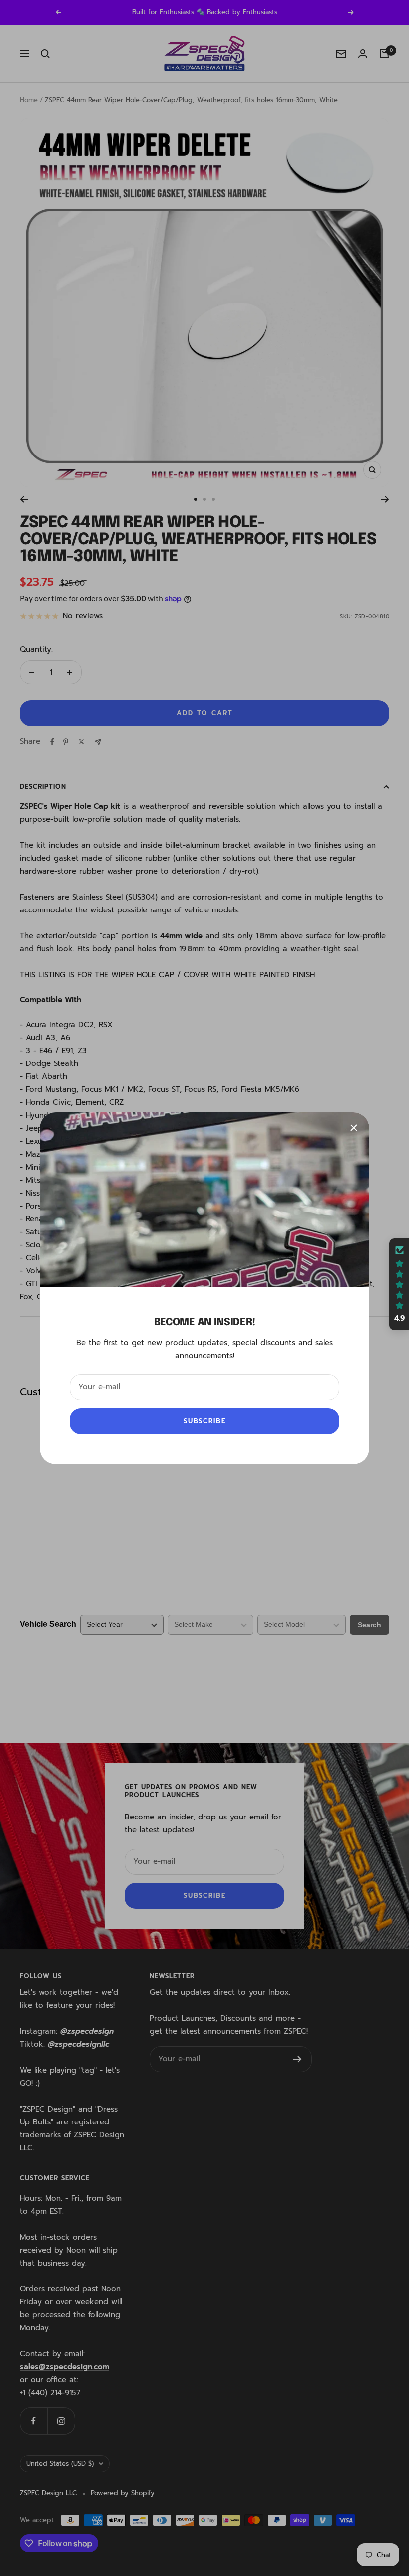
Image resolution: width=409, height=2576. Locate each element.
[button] (399, 1284)
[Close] (354, 1128)
